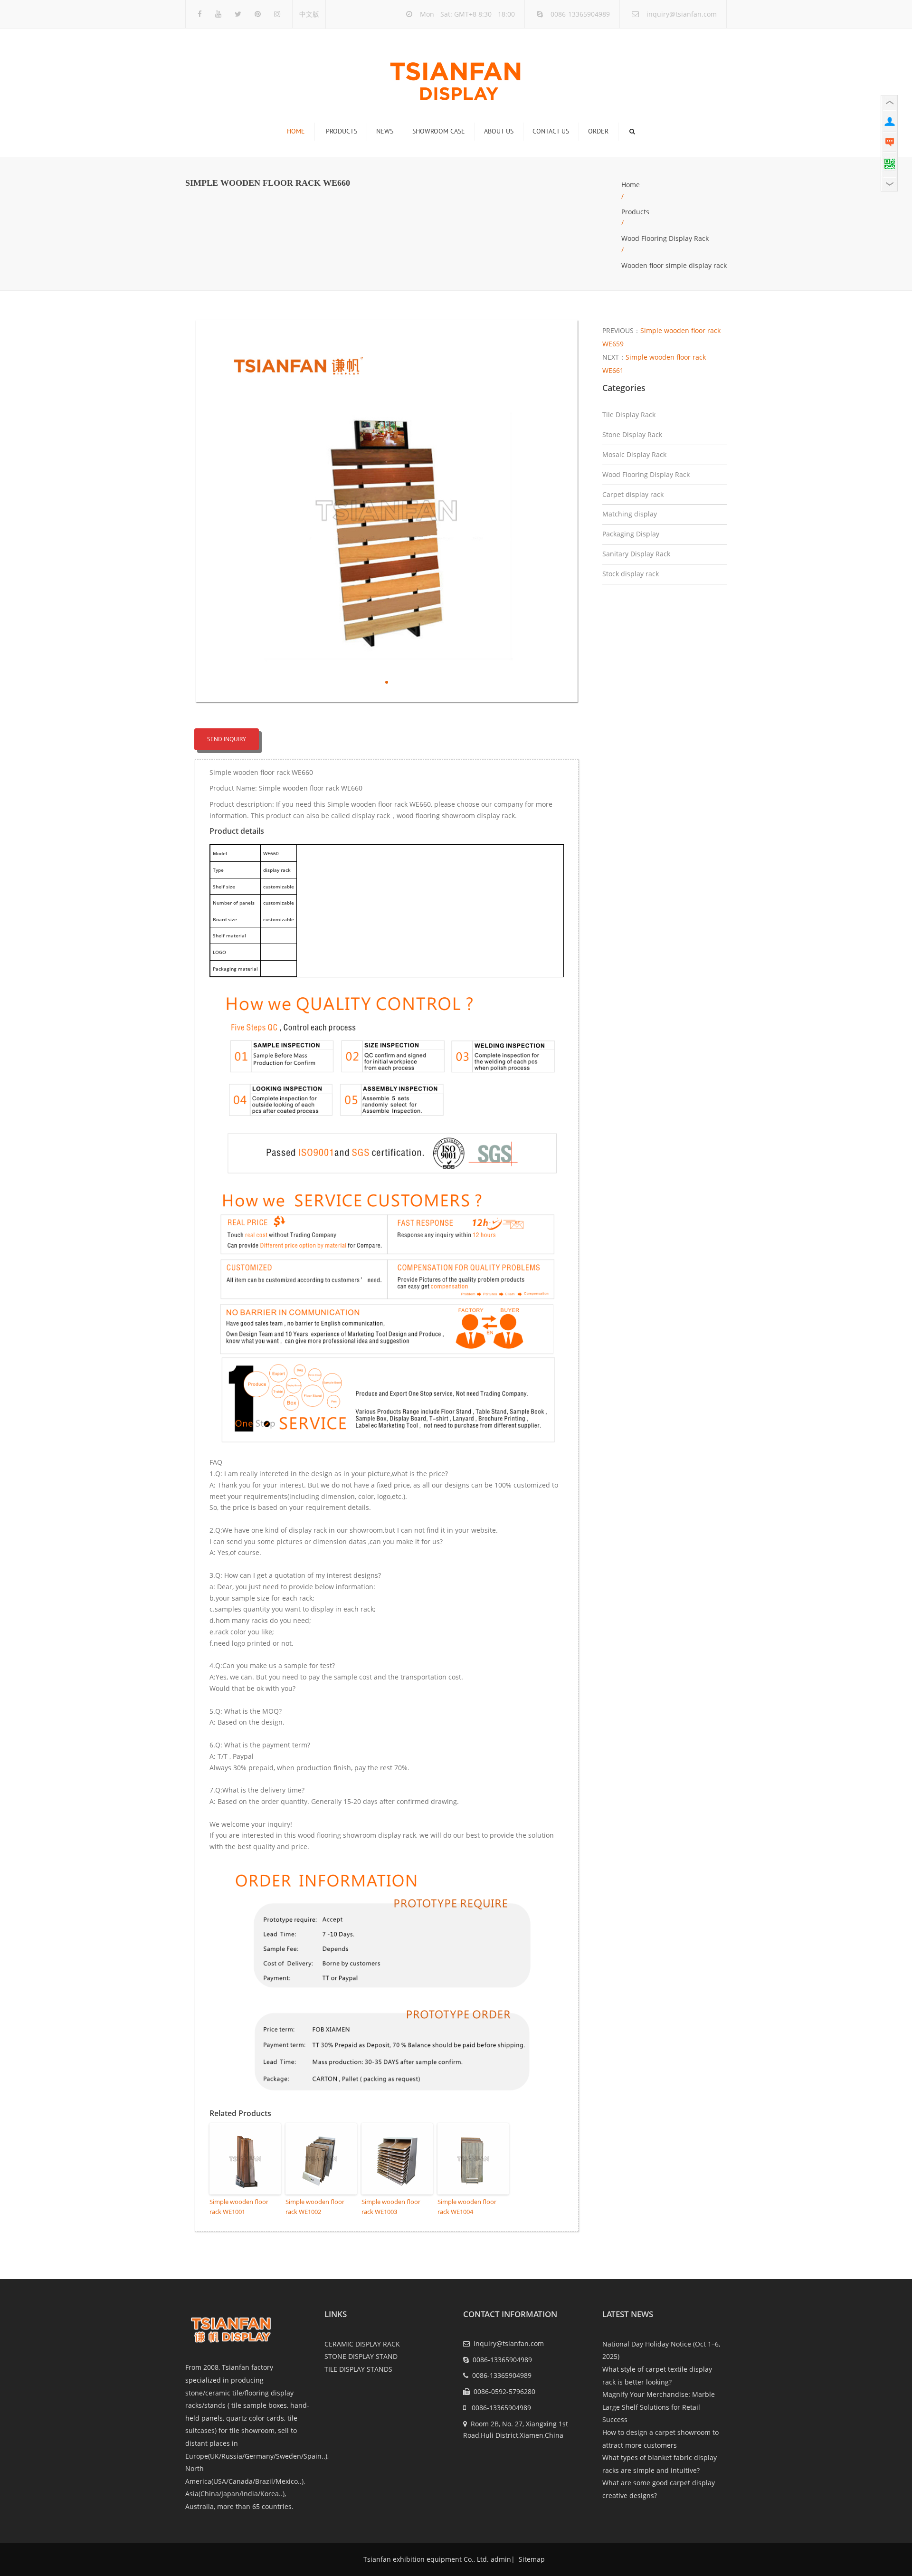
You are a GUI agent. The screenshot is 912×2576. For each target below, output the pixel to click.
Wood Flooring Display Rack (665, 238)
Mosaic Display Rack (634, 454)
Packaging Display (631, 534)
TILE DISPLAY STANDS (358, 2369)
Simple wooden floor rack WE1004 (467, 2207)
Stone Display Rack (632, 434)
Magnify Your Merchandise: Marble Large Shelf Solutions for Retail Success (659, 2407)
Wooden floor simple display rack (674, 265)
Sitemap (531, 2559)
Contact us (551, 131)
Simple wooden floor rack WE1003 (391, 2207)
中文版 (309, 14)
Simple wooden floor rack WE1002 (315, 2207)
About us (499, 131)
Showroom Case (439, 131)
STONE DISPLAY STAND (361, 2356)
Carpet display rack (633, 494)
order (598, 131)
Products (342, 131)
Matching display (630, 514)
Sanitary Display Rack (636, 554)
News (385, 131)
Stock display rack (631, 574)
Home (296, 131)
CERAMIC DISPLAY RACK (362, 2344)
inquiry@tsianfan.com (682, 14)
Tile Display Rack (629, 415)
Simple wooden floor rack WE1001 (239, 2207)
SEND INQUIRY (227, 739)
